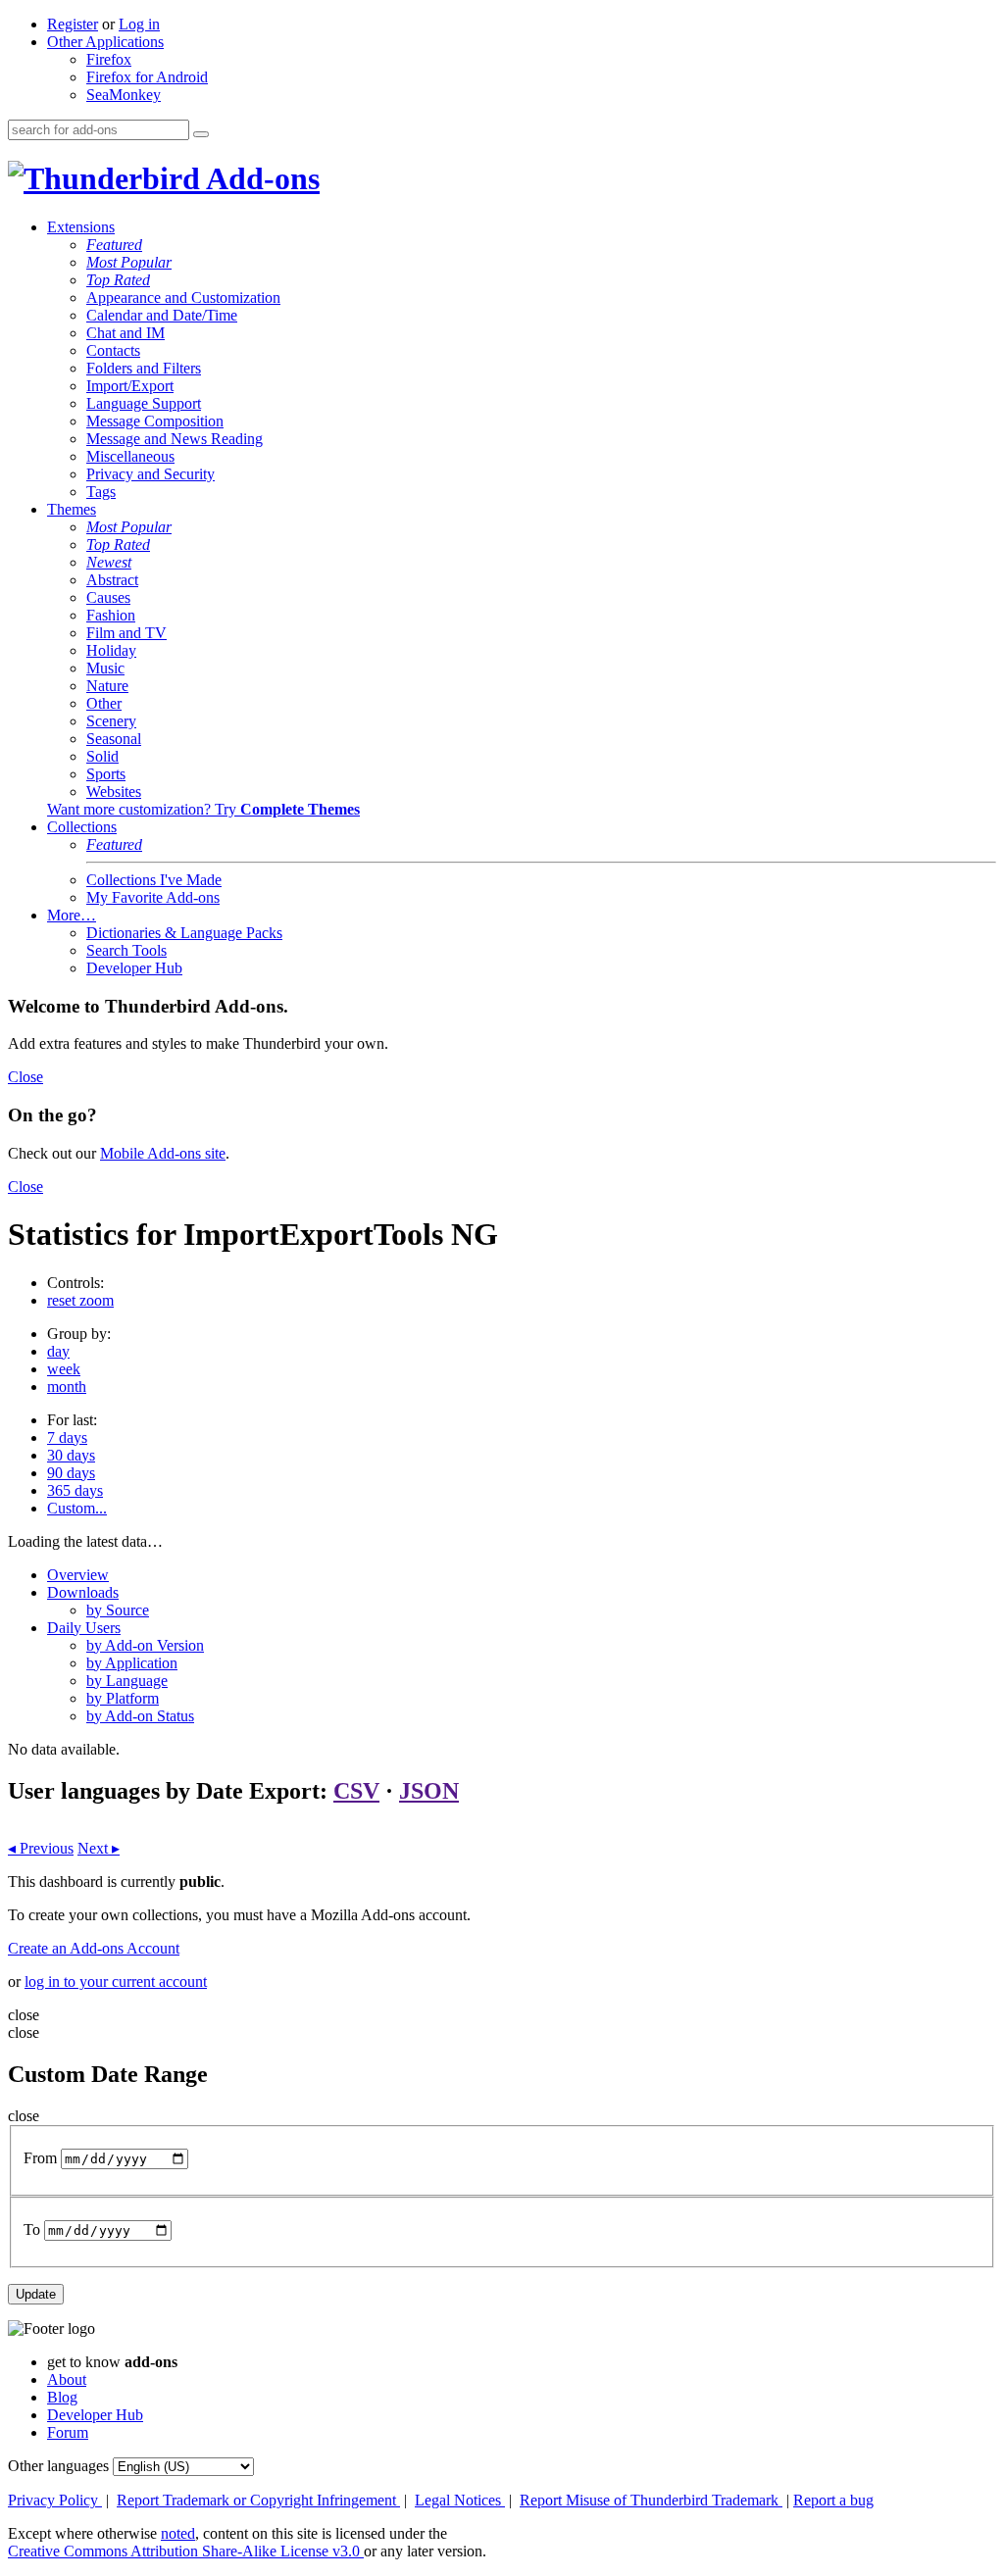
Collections (82, 827)
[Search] (201, 134)
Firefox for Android (147, 77)
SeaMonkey (124, 95)
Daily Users (84, 1628)
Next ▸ (99, 1848)
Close (25, 1077)
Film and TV (126, 633)
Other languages (58, 2466)
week (64, 1369)
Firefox (109, 59)
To (32, 2229)
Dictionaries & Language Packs (184, 933)
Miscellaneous (130, 456)
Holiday (111, 650)
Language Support (144, 403)
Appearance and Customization (183, 297)
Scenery (111, 721)
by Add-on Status (140, 1716)
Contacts (113, 350)
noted (178, 2533)
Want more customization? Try (203, 809)
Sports (106, 774)
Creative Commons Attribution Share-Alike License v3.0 (186, 2551)
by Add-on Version (145, 1645)
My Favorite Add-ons (153, 897)
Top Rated (118, 280)
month (67, 1387)
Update (36, 2294)
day (58, 1351)
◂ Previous (41, 1848)
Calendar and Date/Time (162, 315)
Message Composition (155, 421)
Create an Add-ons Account (94, 1948)
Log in (139, 24)
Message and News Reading (175, 439)
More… (72, 915)
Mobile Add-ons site (163, 1153)
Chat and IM (125, 333)
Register (73, 24)
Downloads (83, 1592)
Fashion (111, 615)
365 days (75, 1490)
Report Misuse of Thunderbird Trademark (651, 2500)
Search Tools (126, 950)
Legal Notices (460, 2500)
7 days (67, 1437)
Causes (108, 597)
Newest (109, 562)
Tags (101, 492)
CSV (356, 1791)
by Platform (123, 1698)
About (67, 2379)
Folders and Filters (144, 368)
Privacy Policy (55, 2500)
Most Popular (129, 262)
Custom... (77, 1508)
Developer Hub (134, 968)
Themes (72, 509)
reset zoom (80, 1300)
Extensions (81, 227)
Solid (102, 756)
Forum (68, 2432)
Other (104, 703)
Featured (114, 245)
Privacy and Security (151, 474)
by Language (127, 1681)
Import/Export (130, 386)
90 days (71, 1473)
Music (105, 668)
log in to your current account (116, 1982)
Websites (114, 792)
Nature (107, 686)
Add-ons (260, 178)
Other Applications (105, 42)
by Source (118, 1610)
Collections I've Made (154, 880)
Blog (62, 2397)
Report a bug (833, 2500)
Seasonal (114, 739)
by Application (132, 1663)
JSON (429, 1791)
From (40, 2158)
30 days (71, 1455)
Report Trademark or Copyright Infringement (258, 2500)
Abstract (112, 580)
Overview (78, 1575)
